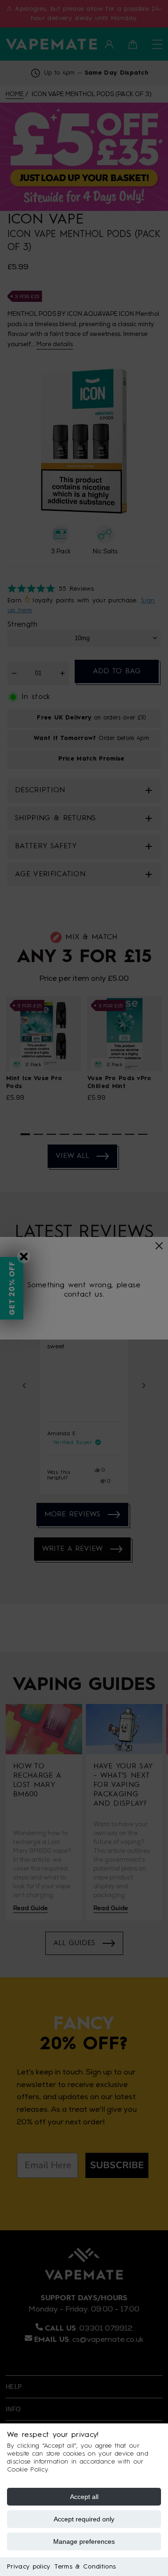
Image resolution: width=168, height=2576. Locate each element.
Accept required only (84, 2519)
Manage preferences (84, 2541)
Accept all (84, 2497)
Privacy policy (28, 2567)
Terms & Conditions (85, 2567)
